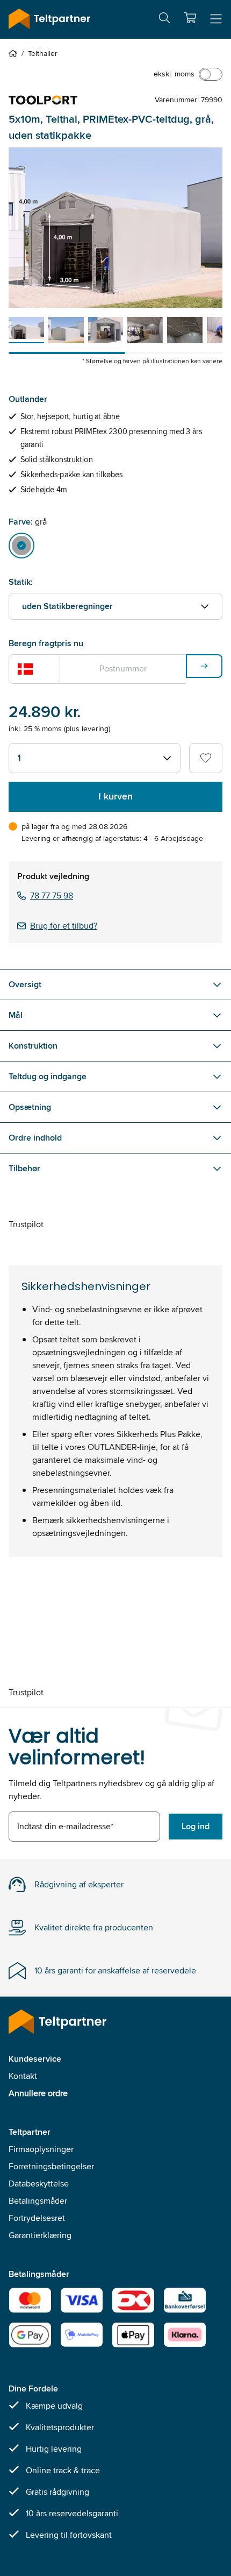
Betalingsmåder (38, 2201)
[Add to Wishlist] (206, 758)
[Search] (164, 20)
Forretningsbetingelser (51, 2166)
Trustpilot (26, 1224)
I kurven (115, 796)
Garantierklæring (40, 2235)
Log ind (196, 1826)
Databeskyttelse (39, 2184)
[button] (190, 18)
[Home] (15, 53)
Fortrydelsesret (37, 2218)
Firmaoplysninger (41, 2149)
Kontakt (23, 2076)
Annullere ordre (38, 2093)
